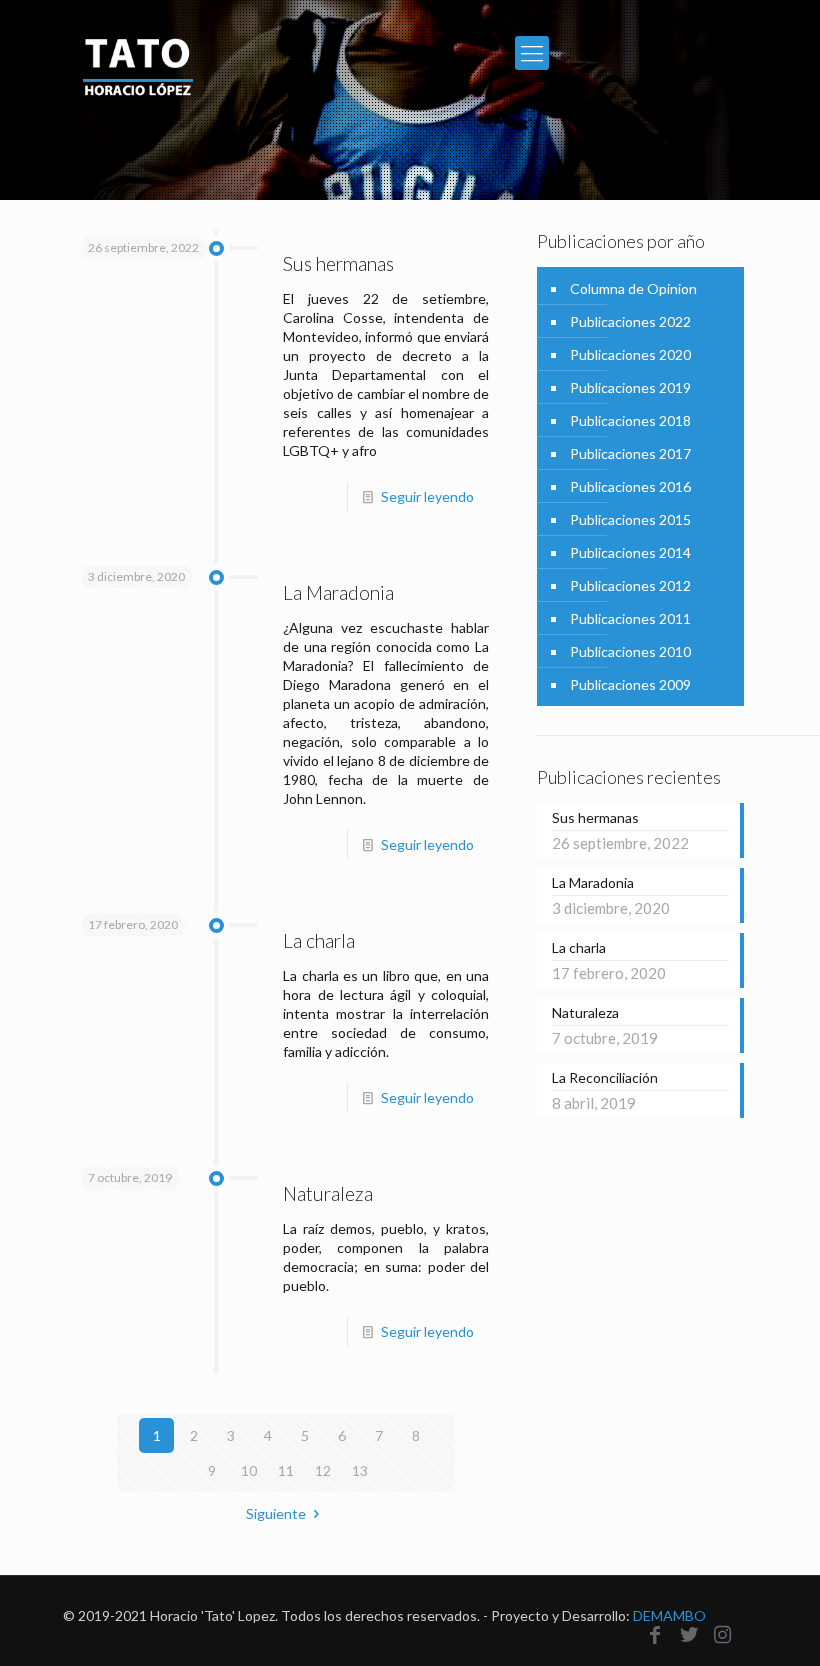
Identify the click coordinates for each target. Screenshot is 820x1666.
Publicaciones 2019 (630, 387)
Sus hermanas (338, 263)
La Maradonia (338, 592)
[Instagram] (723, 1634)
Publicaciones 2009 (630, 684)
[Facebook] (655, 1634)
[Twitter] (689, 1634)
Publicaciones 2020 (630, 354)
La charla (319, 940)
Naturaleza (328, 1193)
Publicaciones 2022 (630, 321)
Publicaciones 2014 (630, 552)
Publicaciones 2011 (630, 618)
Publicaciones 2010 (630, 651)
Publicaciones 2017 (630, 453)
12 (323, 1470)
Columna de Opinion (633, 288)
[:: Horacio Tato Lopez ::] (138, 52)
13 (360, 1470)
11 (286, 1470)
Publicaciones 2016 (630, 486)
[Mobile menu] (532, 53)
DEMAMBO (669, 1615)
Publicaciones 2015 (630, 519)
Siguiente (276, 1513)
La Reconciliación (605, 1077)
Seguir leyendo (427, 496)
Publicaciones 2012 (630, 585)
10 (249, 1470)
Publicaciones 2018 (630, 420)
